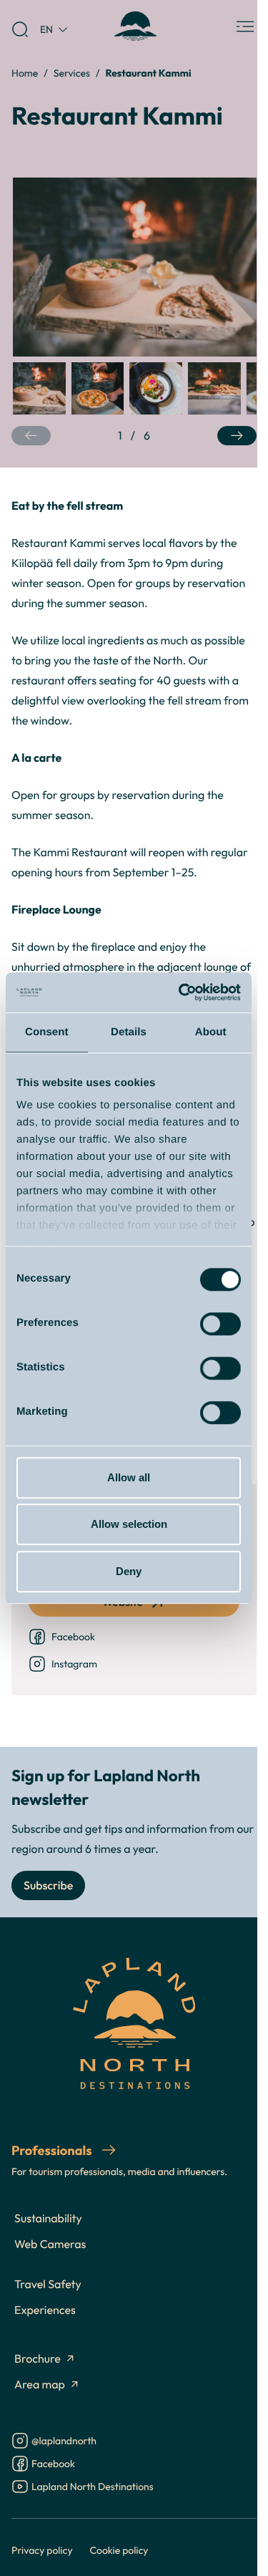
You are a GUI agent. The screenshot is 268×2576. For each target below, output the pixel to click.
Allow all (129, 1477)
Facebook (73, 1636)
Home (25, 73)
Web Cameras (50, 2245)
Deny (129, 1571)
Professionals (53, 2150)
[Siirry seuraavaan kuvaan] (237, 436)
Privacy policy (42, 2550)
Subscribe (48, 1886)
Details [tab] (129, 1032)
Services (72, 73)
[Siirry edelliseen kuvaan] (31, 436)
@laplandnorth (64, 2442)
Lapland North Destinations (93, 2488)
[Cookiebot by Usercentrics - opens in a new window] (182, 992)
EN (46, 29)
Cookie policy (119, 2550)
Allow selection (129, 1524)
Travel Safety (48, 2285)
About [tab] (211, 1032)
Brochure (38, 2359)
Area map (40, 2385)
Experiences (45, 2310)
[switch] (220, 1324)
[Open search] (20, 29)
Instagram (74, 1664)
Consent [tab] (47, 1032)
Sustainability (48, 2219)
